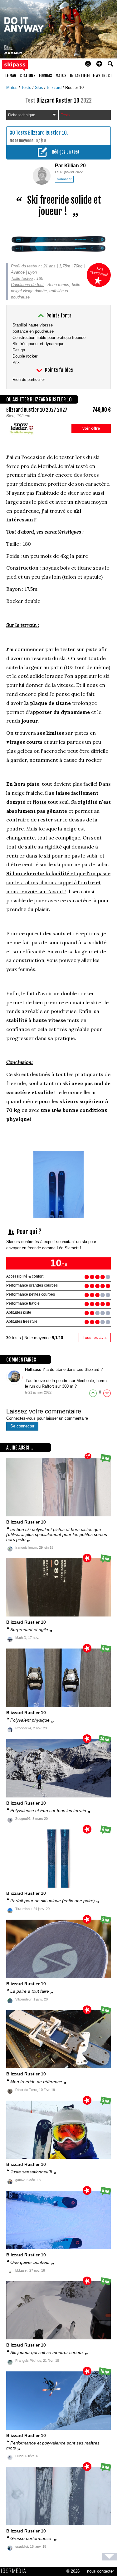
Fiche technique (22, 115)
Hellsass (34, 1369)
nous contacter (100, 2571)
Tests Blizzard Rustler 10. (42, 133)
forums (46, 76)
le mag (11, 76)
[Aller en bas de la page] (110, 2557)
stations (28, 76)
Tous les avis (95, 1337)
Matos (12, 88)
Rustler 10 (74, 88)
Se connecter (22, 1426)
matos (61, 76)
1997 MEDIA (15, 2571)
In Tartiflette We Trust (91, 76)
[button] (99, 64)
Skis (40, 88)
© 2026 (73, 2571)
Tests (27, 88)
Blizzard (55, 88)
